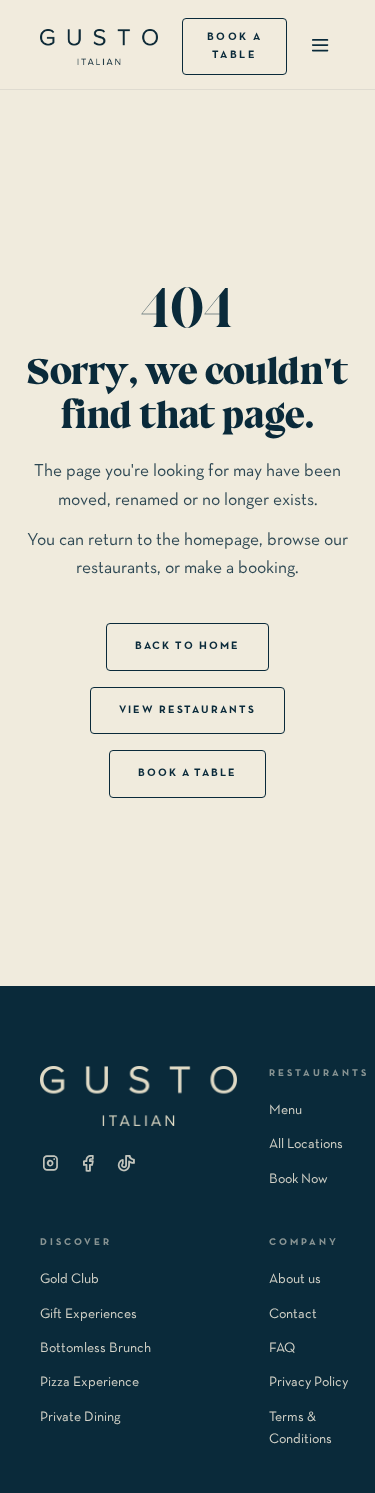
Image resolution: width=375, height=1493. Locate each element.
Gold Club (69, 1279)
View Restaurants (188, 710)
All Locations (306, 1144)
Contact (293, 1314)
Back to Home (187, 646)
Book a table (235, 46)
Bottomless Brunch (95, 1348)
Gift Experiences (88, 1314)
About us (295, 1279)
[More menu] (320, 46)
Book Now (298, 1179)
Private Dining (80, 1417)
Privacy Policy (308, 1382)
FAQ (282, 1348)
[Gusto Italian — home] (99, 47)
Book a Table (188, 773)
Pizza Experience (89, 1382)
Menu (285, 1110)
